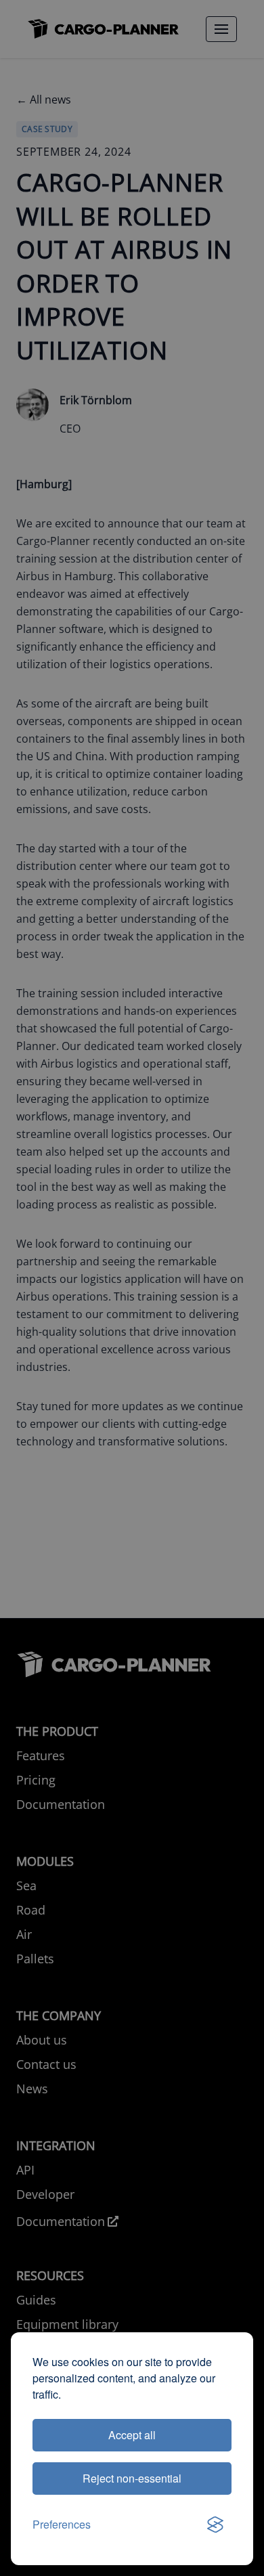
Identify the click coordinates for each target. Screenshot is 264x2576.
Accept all (132, 2435)
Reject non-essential (132, 2478)
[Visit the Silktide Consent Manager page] (215, 2525)
